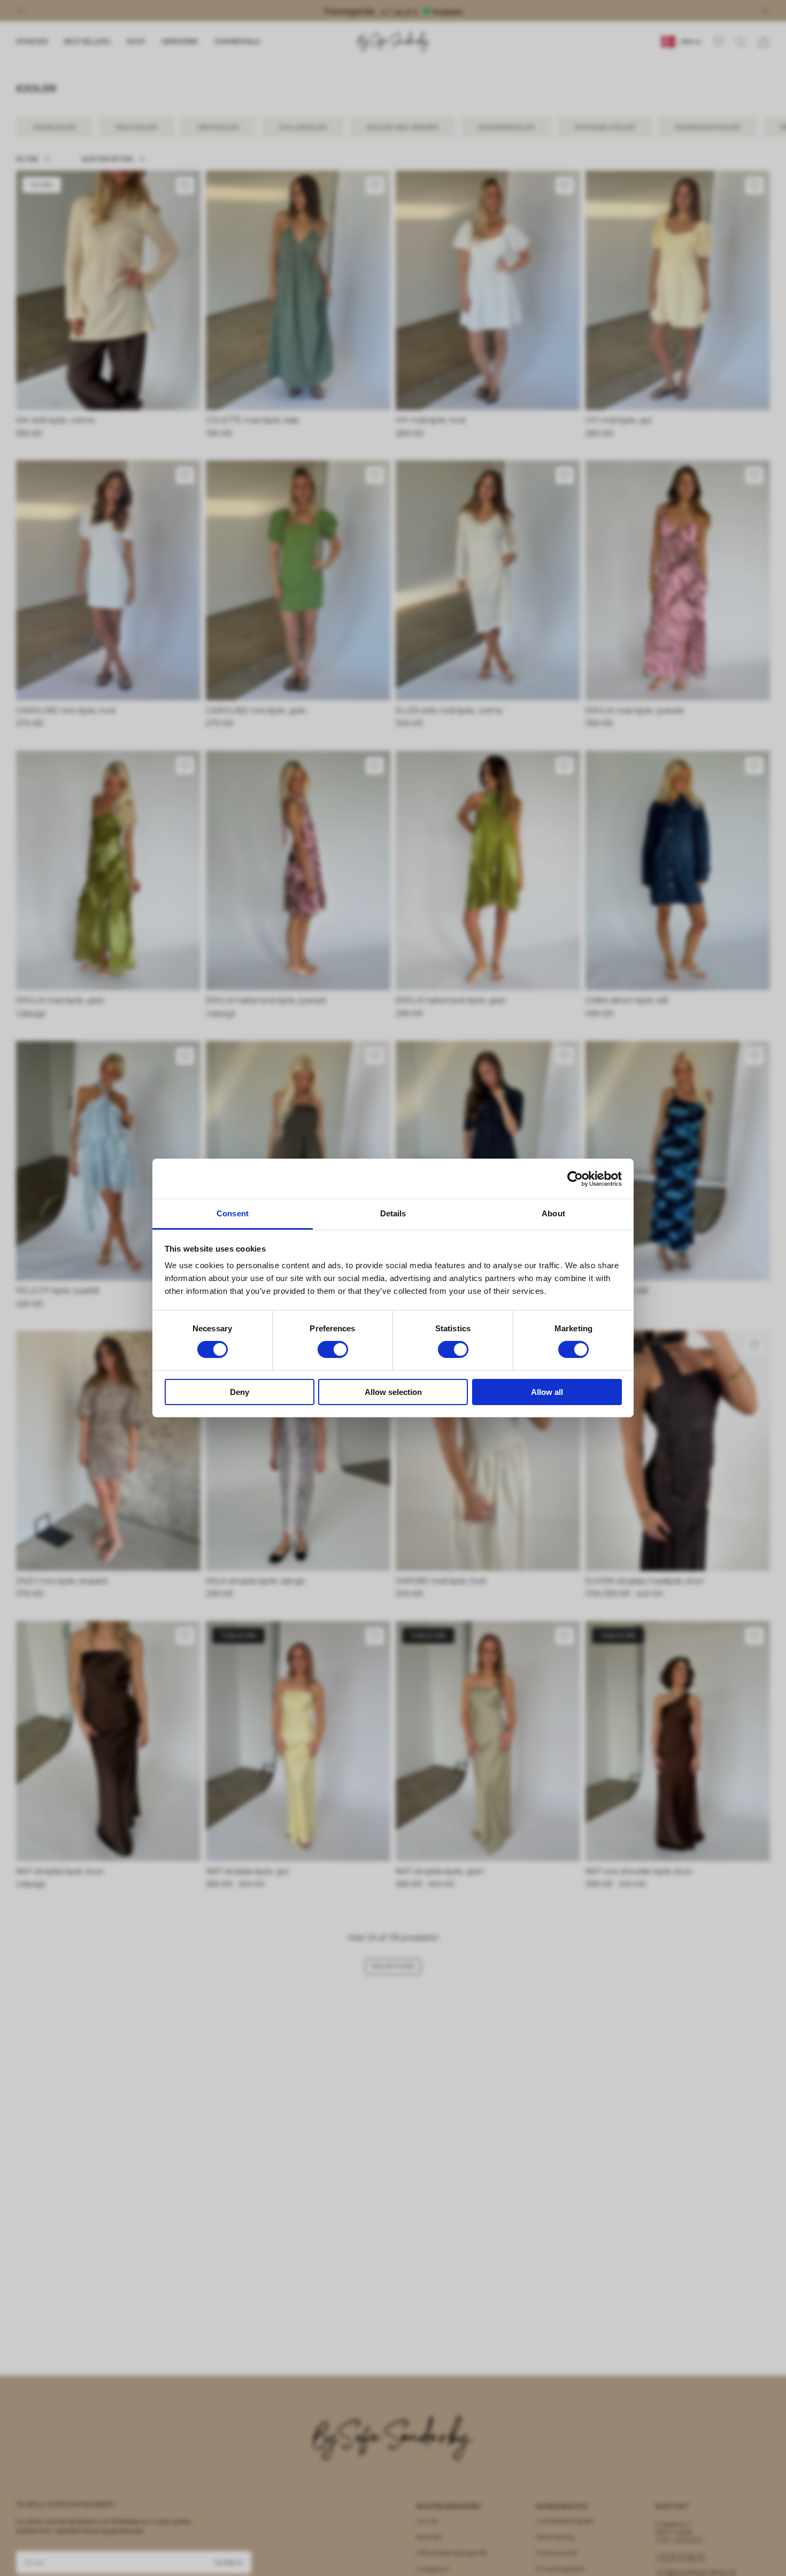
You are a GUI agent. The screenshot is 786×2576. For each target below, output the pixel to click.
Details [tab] (393, 1213)
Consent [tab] (233, 1213)
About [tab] (553, 1213)
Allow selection (393, 1392)
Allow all (547, 1392)
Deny (240, 1392)
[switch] (333, 1349)
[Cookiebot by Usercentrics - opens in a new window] (575, 1178)
